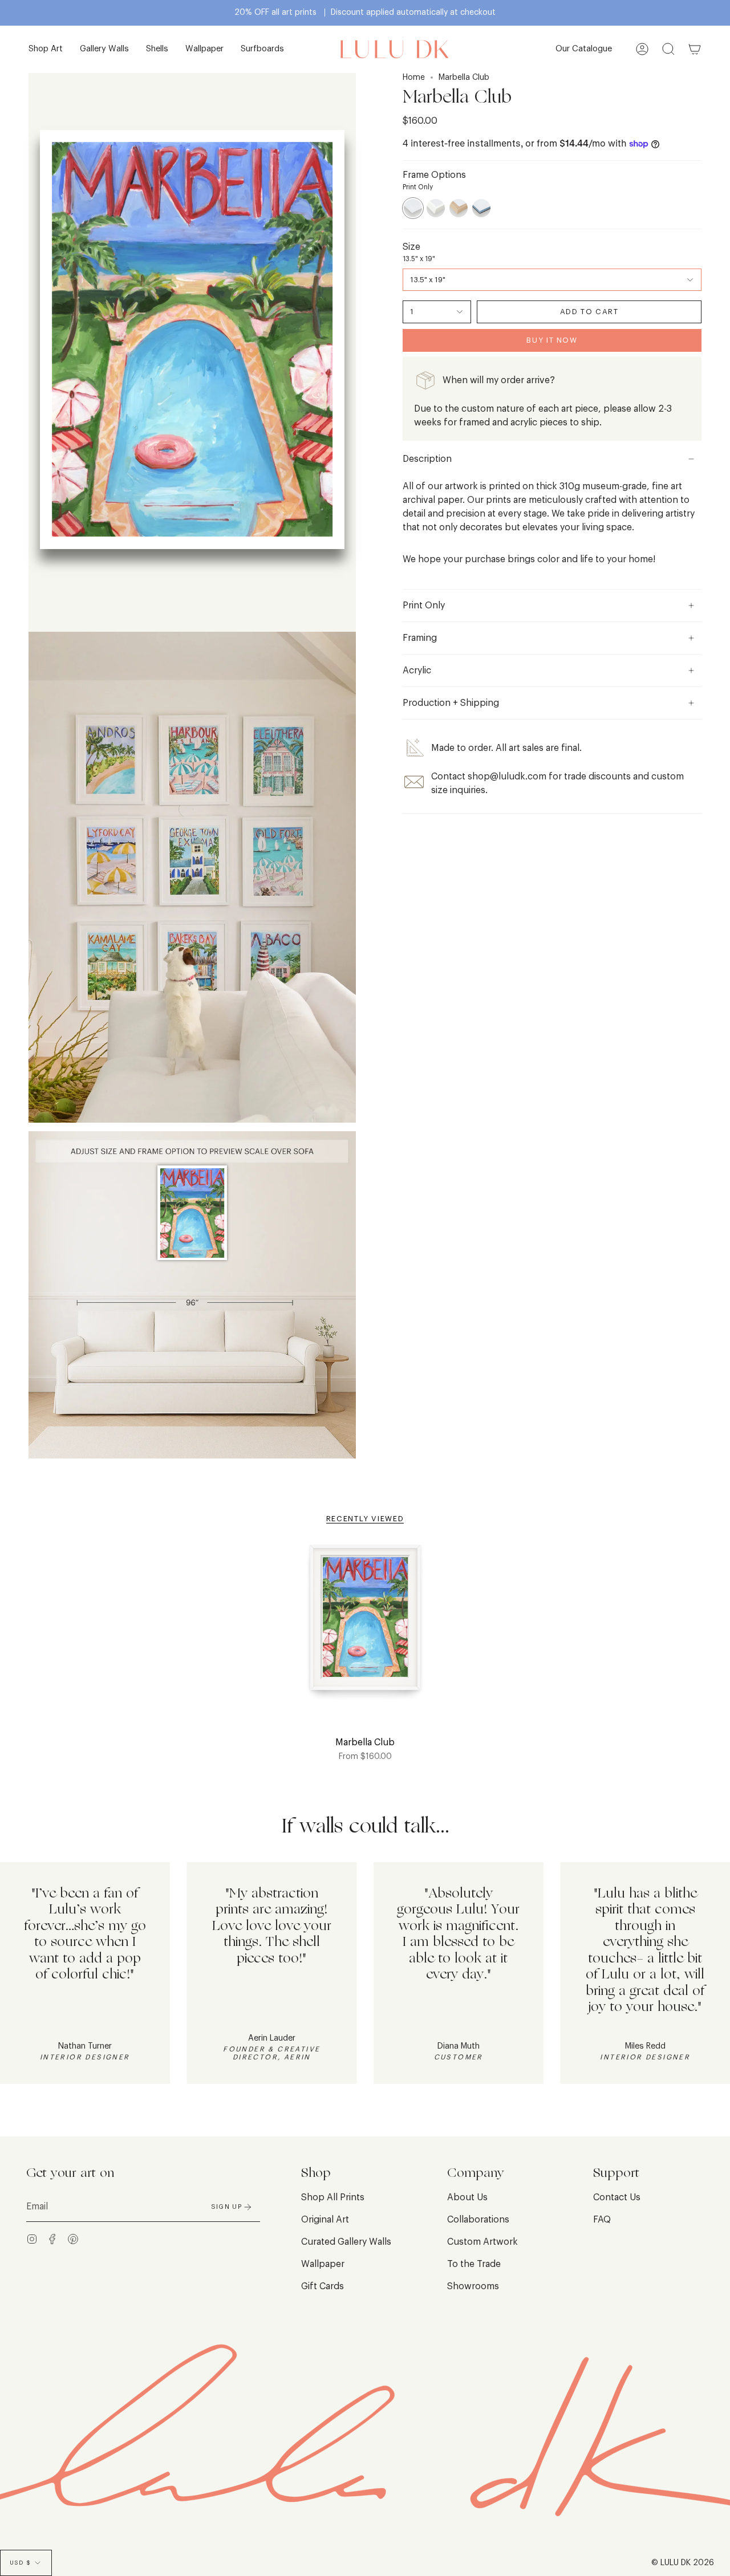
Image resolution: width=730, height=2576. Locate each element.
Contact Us (617, 2197)
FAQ (602, 2220)
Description (427, 459)
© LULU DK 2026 (683, 2563)
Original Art (325, 2220)
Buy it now (552, 340)
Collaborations (478, 2220)
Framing (420, 638)
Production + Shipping (451, 703)
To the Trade (474, 2264)
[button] (46, 49)
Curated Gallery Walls (346, 2242)
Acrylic (417, 671)
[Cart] (695, 49)
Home (414, 78)
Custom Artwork (482, 2242)
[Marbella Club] (365, 1624)
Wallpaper (323, 2264)
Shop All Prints (333, 2197)
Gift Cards (323, 2286)
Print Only (424, 606)
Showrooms (473, 2286)
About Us (467, 2197)
